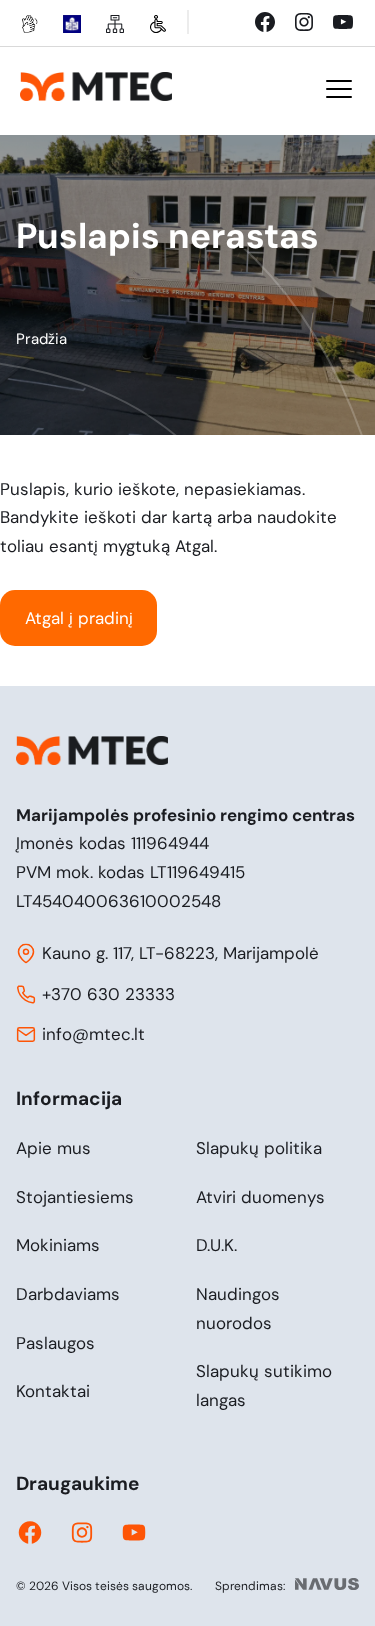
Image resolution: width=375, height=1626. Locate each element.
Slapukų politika (259, 1148)
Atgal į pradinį (79, 618)
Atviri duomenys (260, 1197)
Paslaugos (55, 1343)
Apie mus (53, 1148)
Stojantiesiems (75, 1197)
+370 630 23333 (108, 994)
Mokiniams (58, 1245)
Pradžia (41, 339)
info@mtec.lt (93, 1034)
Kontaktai (53, 1391)
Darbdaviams (68, 1294)
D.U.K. (216, 1245)
